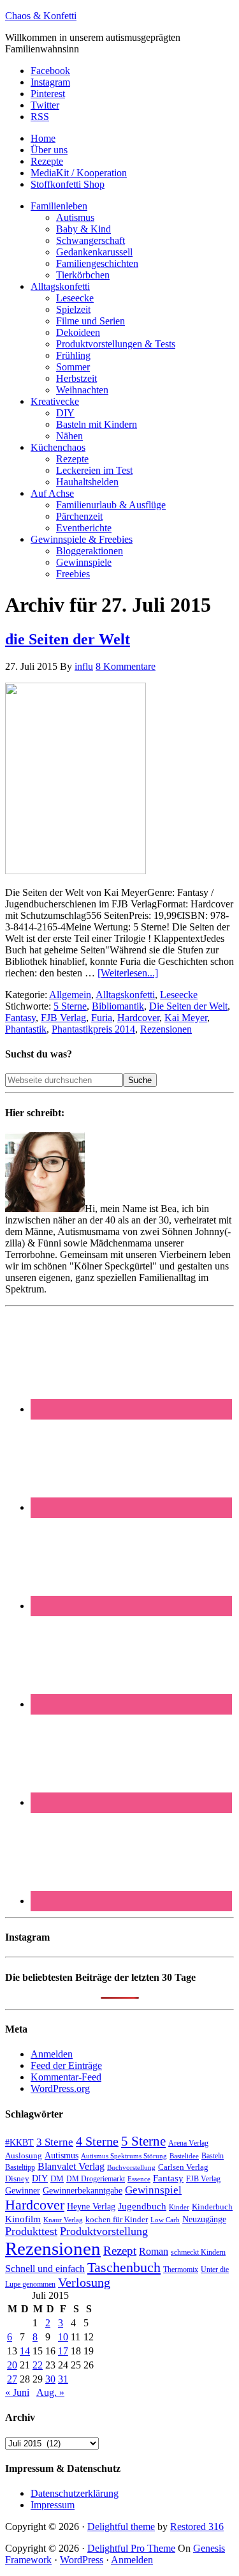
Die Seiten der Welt (188, 1006)
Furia (102, 1018)
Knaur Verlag (63, 2220)
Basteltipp (20, 2167)
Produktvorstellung (104, 2231)
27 (12, 2379)
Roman (154, 2251)
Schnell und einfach (45, 2269)
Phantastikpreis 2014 (93, 1029)
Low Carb (165, 2220)
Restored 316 (197, 2527)
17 (63, 2351)
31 (63, 2379)
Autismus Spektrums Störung (124, 2156)
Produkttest (31, 2231)
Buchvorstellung (131, 2167)
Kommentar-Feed (66, 2077)
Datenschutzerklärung (75, 2493)
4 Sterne (97, 2141)
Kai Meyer (186, 1018)
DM (57, 2178)
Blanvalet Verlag (71, 2166)
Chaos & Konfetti (41, 16)
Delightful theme (121, 2527)
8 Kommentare (126, 666)
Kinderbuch (212, 2207)
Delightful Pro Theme (131, 2548)
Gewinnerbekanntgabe (83, 2191)
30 (50, 2379)
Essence (139, 2179)
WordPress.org (60, 2088)
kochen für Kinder (117, 2219)
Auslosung (24, 2156)
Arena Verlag (188, 2143)
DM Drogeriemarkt (96, 2179)
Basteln (213, 2156)
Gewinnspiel (153, 2190)
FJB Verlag (63, 1018)
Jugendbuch (142, 2206)
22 (38, 2365)
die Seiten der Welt (68, 639)
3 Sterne (55, 2142)
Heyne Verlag (91, 2207)
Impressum (53, 2505)
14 (25, 2351)
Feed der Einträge (66, 2065)
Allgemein (70, 995)
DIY (40, 2178)
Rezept (120, 2251)
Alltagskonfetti (125, 995)
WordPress (82, 2560)
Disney (17, 2179)
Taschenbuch (124, 2267)
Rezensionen (166, 1029)
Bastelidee (184, 2156)
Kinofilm (23, 2219)
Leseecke (179, 995)
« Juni (17, 2392)
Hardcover (138, 1018)
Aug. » (50, 2392)
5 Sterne (70, 1006)
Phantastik (26, 1029)
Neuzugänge (204, 2219)
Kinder (179, 2207)
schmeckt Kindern (198, 2253)
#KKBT (19, 2143)
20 (12, 2365)
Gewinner (23, 2191)
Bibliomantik (118, 1006)
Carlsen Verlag (183, 2167)
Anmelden (52, 2054)
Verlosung (84, 2283)
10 (63, 2337)
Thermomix (181, 2269)
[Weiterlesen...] (128, 973)
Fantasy (20, 1018)
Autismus (62, 2156)
